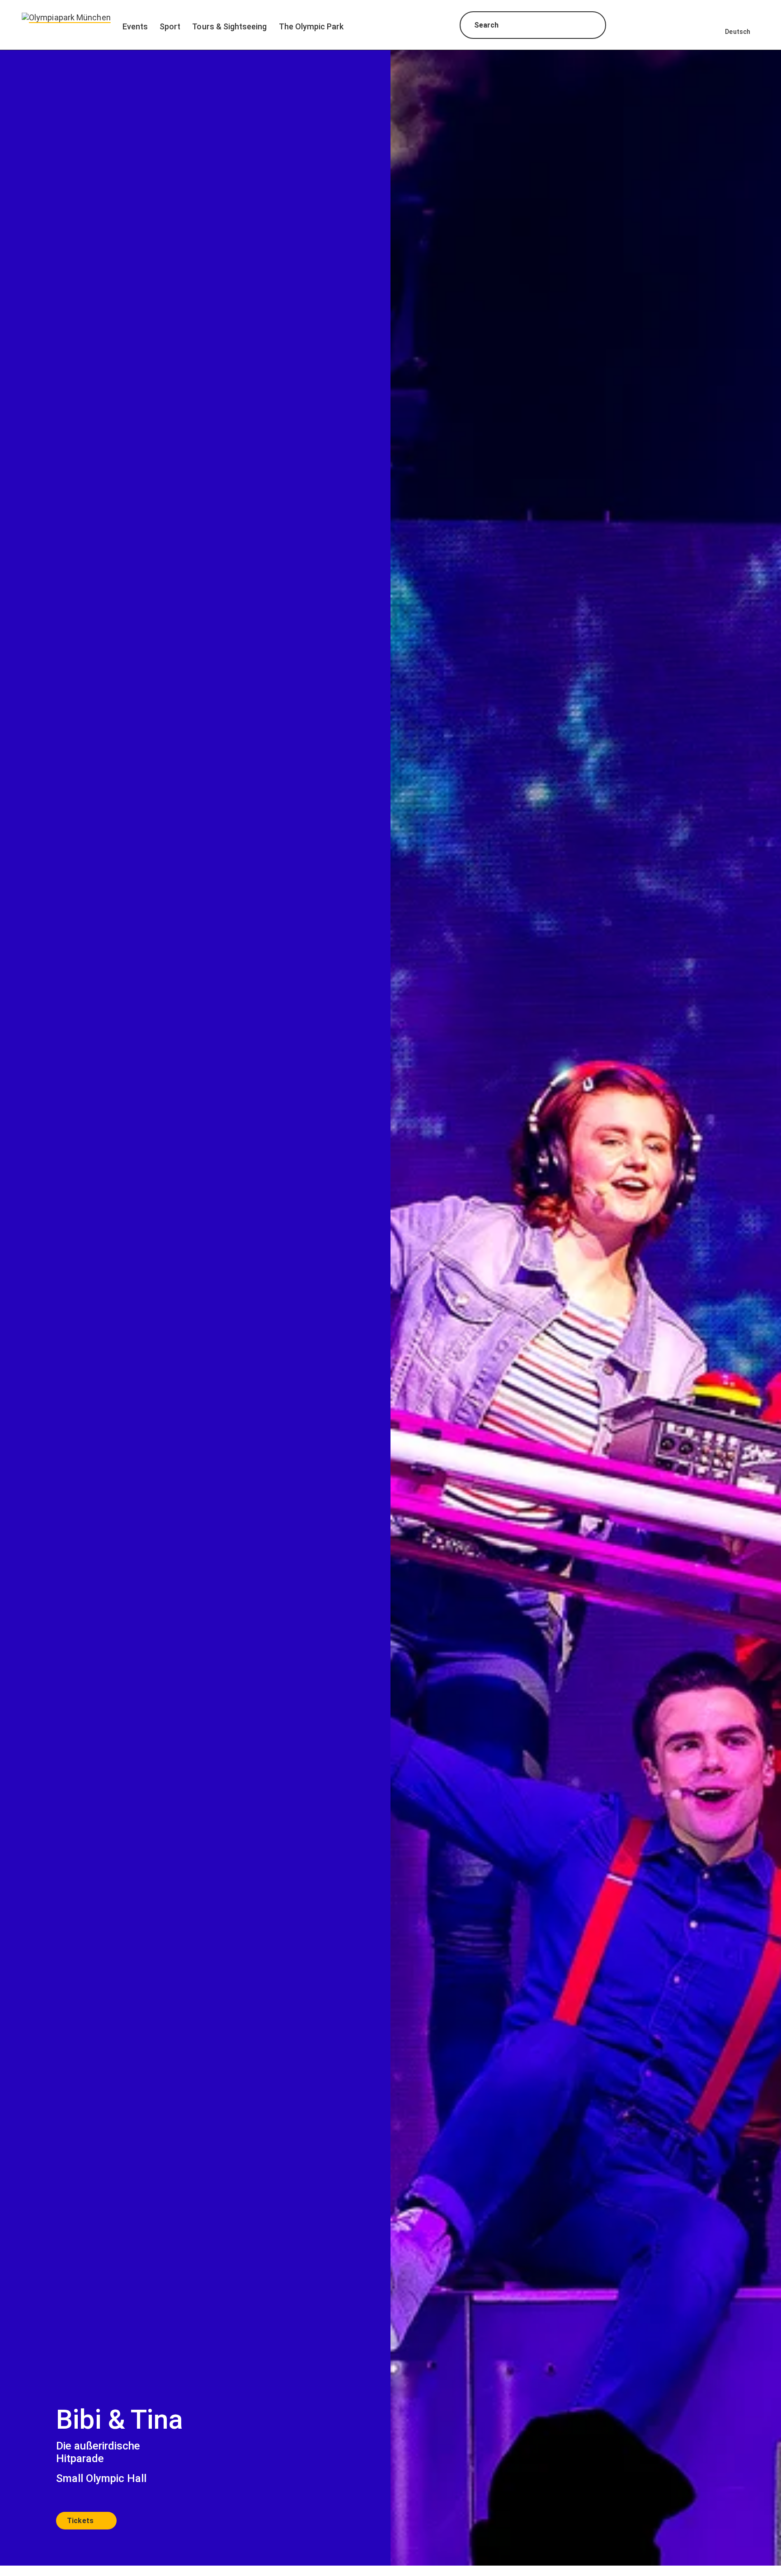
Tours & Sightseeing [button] (229, 26)
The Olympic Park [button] (311, 26)
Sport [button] (170, 26)
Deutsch (738, 32)
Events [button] (135, 26)
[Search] (591, 26)
